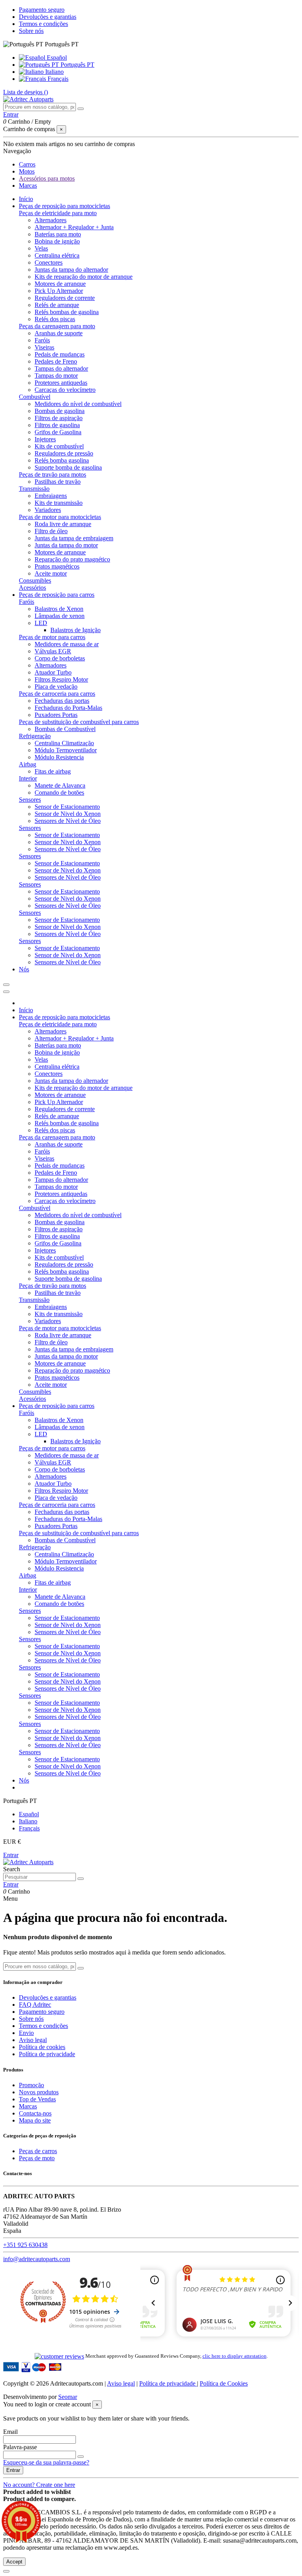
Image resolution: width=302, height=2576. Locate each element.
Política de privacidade (47, 2054)
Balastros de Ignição (75, 630)
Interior (28, 778)
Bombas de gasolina (60, 411)
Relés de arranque (57, 305)
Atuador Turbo (53, 672)
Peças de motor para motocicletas (60, 517)
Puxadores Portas (56, 715)
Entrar (11, 1855)
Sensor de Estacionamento (67, 807)
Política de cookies (42, 2047)
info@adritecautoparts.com (37, 2259)
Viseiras (44, 347)
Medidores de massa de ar (67, 644)
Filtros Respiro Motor (61, 679)
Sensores (30, 800)
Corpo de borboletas (60, 658)
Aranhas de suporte (59, 333)
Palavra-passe (20, 2447)
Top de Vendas (37, 2099)
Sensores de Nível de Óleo (68, 821)
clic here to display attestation (235, 2356)
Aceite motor (51, 573)
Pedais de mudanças (60, 354)
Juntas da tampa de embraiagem (74, 538)
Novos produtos (39, 2092)
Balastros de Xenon (59, 609)
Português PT (77, 65)
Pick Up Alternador (59, 291)
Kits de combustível (59, 446)
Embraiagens (51, 496)
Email (10, 2432)
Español (56, 58)
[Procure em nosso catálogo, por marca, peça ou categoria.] (81, 109)
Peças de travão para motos (52, 474)
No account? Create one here (39, 2485)
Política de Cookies (224, 2383)
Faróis (42, 340)
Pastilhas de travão (58, 482)
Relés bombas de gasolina (67, 312)
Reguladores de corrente (65, 298)
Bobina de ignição (57, 241)
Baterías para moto (58, 234)
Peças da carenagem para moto (57, 326)
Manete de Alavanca (60, 785)
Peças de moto (37, 2158)
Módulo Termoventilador (66, 750)
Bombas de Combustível (65, 729)
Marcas (28, 2106)
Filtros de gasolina (57, 425)
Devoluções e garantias (48, 17)
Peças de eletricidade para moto (58, 213)
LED (41, 623)
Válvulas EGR (53, 651)
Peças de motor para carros (52, 637)
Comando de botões (59, 793)
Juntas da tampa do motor (66, 545)
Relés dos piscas (55, 319)
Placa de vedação (56, 687)
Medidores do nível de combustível (78, 404)
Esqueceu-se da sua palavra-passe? (46, 2462)
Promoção (31, 2085)
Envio (26, 2033)
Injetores (45, 439)
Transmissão (34, 489)
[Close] (6, 992)
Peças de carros (38, 2151)
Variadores (48, 510)
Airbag (28, 764)
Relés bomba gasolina (62, 460)
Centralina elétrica (57, 255)
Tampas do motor (56, 376)
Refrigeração (35, 736)
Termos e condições (43, 24)
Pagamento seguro (42, 10)
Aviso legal (33, 2040)
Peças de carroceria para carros (57, 694)
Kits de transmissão (59, 503)
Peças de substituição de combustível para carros (79, 722)
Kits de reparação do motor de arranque (84, 277)
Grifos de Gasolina (58, 432)
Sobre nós (31, 31)
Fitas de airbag (53, 771)
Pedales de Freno (56, 361)
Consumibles (35, 580)
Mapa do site (35, 2120)
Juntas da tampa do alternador (71, 270)
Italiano (54, 72)
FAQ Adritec (35, 2005)
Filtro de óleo (51, 531)
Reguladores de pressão (64, 453)
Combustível (35, 397)
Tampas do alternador (61, 368)
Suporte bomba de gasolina (68, 467)
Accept (14, 2562)
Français (57, 79)
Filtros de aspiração (59, 418)
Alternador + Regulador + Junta (74, 227)
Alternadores (51, 220)
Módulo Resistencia (59, 757)
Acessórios (32, 588)
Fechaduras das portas (62, 701)
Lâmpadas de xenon (60, 616)
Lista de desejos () (26, 92)
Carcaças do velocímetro (65, 390)
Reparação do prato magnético (72, 559)
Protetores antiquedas (61, 383)
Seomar (68, 2397)
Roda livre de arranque (63, 524)
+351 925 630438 (25, 2245)
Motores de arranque (60, 284)
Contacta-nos (35, 2113)
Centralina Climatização (64, 743)
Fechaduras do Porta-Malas (68, 708)
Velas (41, 248)
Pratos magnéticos (57, 566)
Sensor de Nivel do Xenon (68, 814)
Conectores (49, 262)
